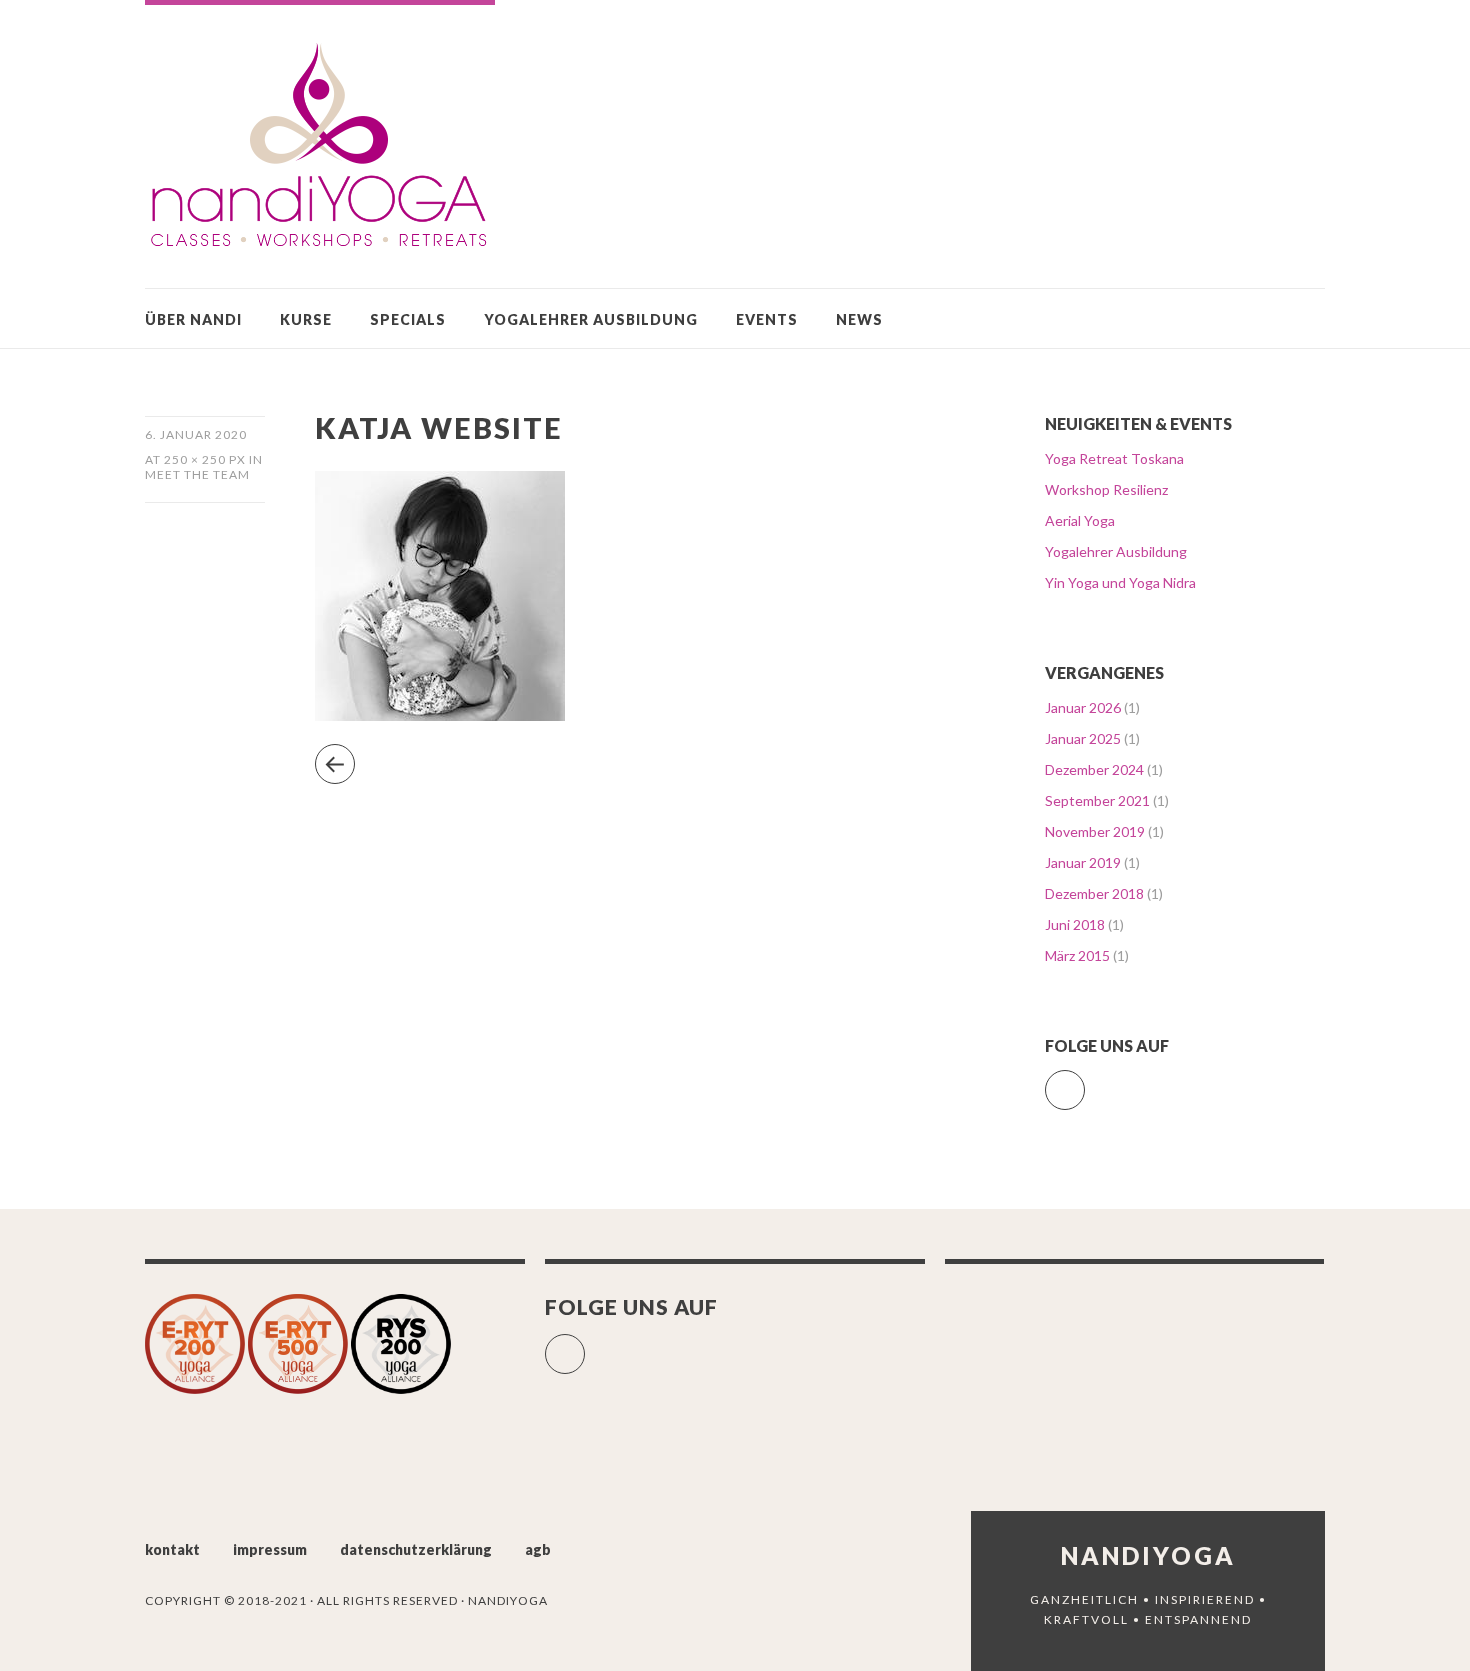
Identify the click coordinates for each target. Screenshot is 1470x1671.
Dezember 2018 (1094, 893)
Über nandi (193, 319)
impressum (270, 1549)
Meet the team (197, 474)
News (859, 319)
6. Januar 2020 (196, 434)
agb (538, 1549)
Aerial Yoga (1080, 520)
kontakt (172, 1549)
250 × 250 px (205, 459)
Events (767, 319)
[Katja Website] (440, 714)
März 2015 (1077, 955)
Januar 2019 (1083, 862)
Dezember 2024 (1094, 769)
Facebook (1084, 1081)
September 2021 (1097, 800)
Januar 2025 (1083, 738)
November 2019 (1095, 831)
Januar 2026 (1083, 707)
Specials (408, 319)
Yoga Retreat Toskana (1114, 458)
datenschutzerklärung (416, 1549)
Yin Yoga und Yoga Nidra (1120, 582)
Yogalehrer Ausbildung (591, 319)
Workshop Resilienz (1106, 489)
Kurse (306, 319)
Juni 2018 (1075, 924)
